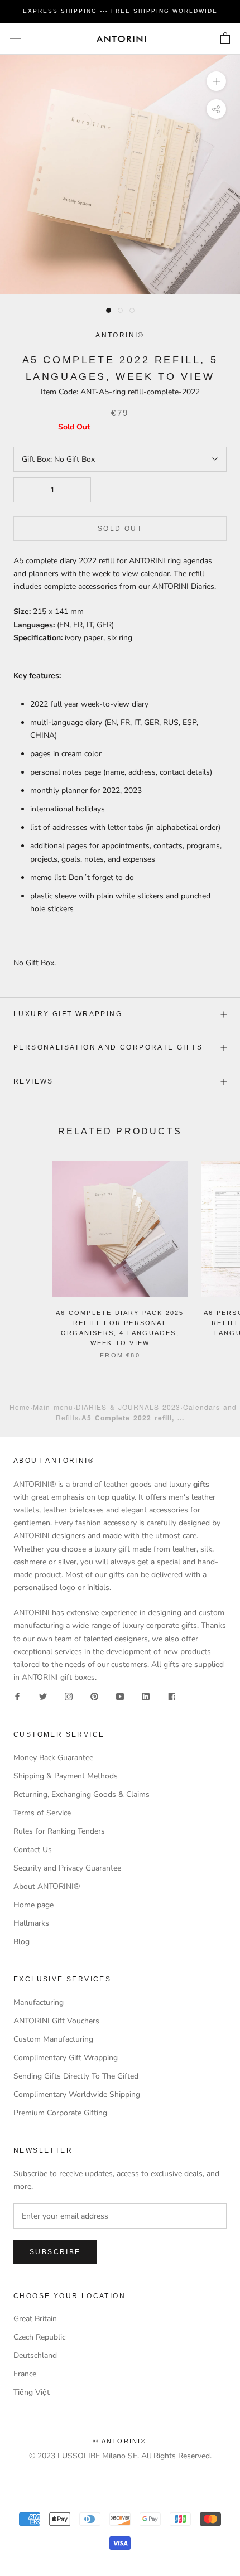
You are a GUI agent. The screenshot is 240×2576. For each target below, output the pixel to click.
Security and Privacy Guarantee (67, 1868)
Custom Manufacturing (53, 2039)
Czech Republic (39, 2337)
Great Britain (35, 2319)
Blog (21, 1942)
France (25, 2374)
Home (20, 1407)
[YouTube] (120, 1696)
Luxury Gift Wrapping (68, 1014)
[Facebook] (17, 1696)
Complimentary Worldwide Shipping (77, 2094)
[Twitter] (43, 1696)
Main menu (53, 1407)
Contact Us (33, 1850)
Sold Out (120, 529)
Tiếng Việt (32, 2392)
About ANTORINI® (47, 1886)
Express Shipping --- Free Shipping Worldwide (120, 11)
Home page (33, 1905)
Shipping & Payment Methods (66, 1776)
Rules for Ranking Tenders (59, 1831)
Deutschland (35, 2355)
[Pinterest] (94, 1696)
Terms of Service (42, 1813)
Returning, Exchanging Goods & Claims (81, 1794)
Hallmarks (31, 1923)
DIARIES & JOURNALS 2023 (128, 1407)
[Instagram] (69, 1696)
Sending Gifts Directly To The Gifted (76, 2076)
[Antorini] (121, 39)
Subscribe (55, 2252)
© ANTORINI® (120, 2441)
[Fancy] (171, 1696)
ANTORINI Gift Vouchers (56, 2021)
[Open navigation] (16, 39)
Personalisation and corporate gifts (108, 1047)
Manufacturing (39, 2002)
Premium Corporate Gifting (60, 2113)
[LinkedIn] (146, 1696)
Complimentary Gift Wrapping (66, 2058)
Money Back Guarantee (53, 1758)
